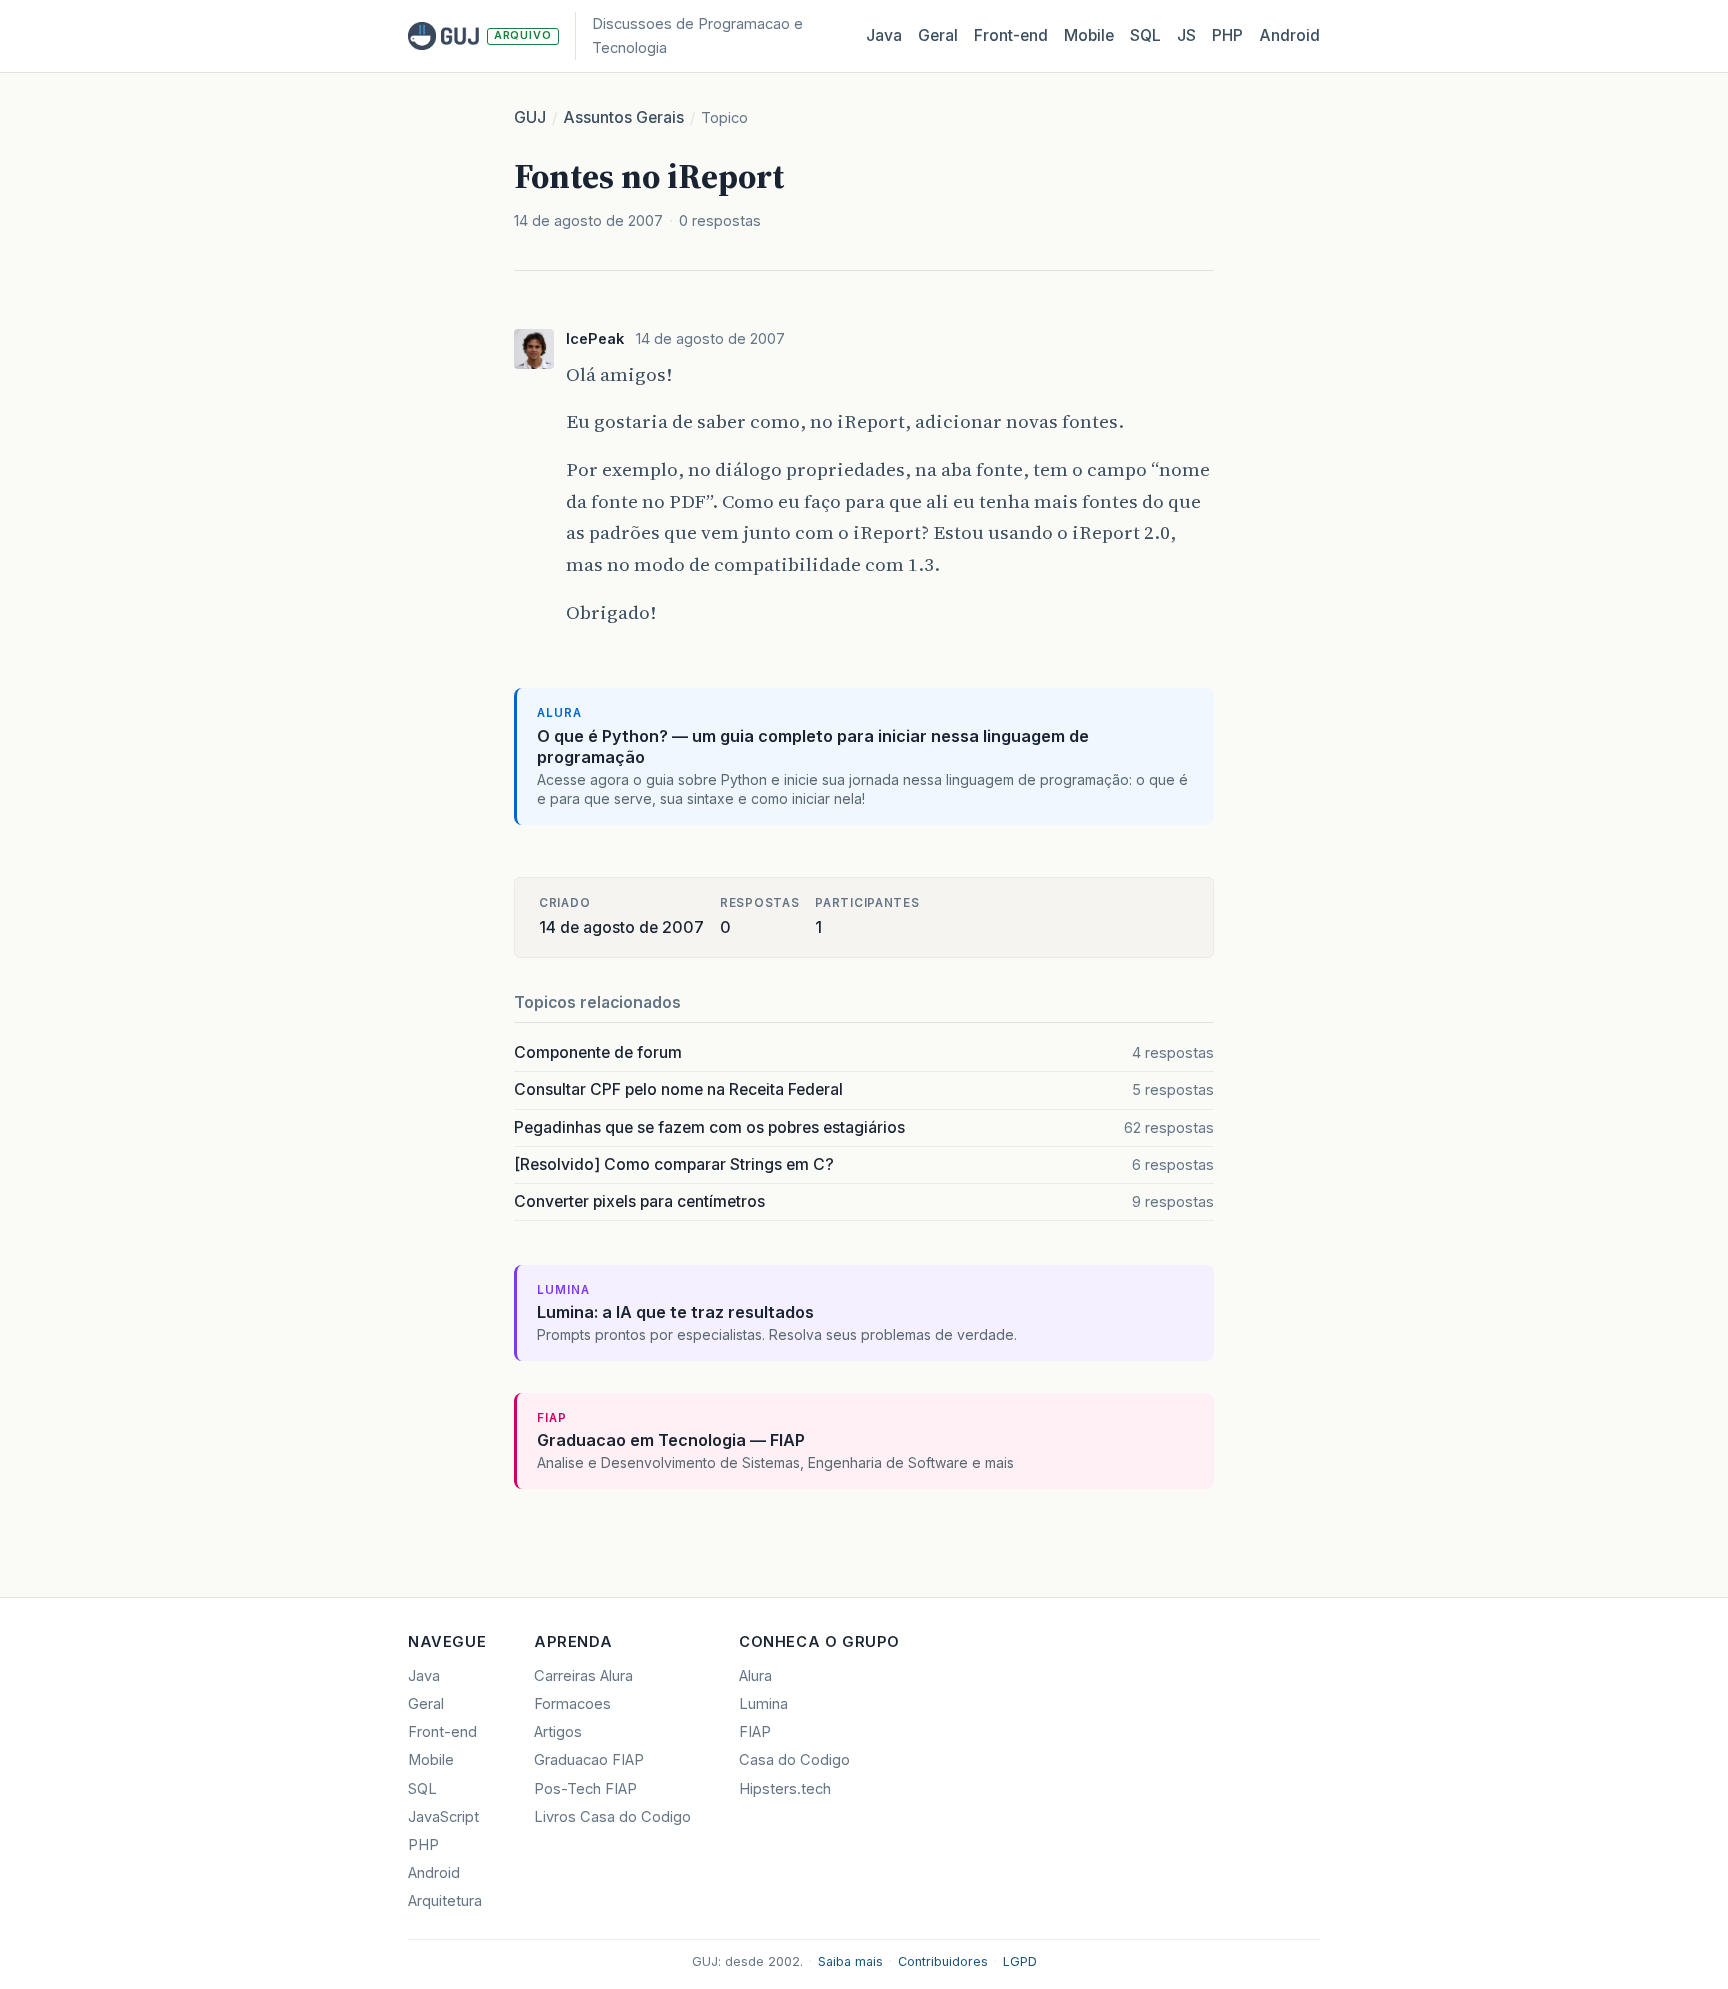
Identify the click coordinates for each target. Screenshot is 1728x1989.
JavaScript (443, 1817)
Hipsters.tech (785, 1789)
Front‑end (1011, 35)
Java (884, 35)
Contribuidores (943, 1961)
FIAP (755, 1732)
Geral (938, 35)
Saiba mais (850, 1961)
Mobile (1089, 35)
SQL (1145, 35)
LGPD (1020, 1961)
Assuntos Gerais (623, 117)
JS (1186, 35)
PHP (1227, 35)
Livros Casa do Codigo (612, 1817)
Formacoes (572, 1704)
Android (1289, 35)
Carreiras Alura (583, 1676)
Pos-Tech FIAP (585, 1789)
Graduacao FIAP (589, 1760)
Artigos (558, 1732)
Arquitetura (445, 1901)
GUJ (530, 117)
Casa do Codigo (794, 1760)
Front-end (442, 1732)
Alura (755, 1676)
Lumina (763, 1704)
